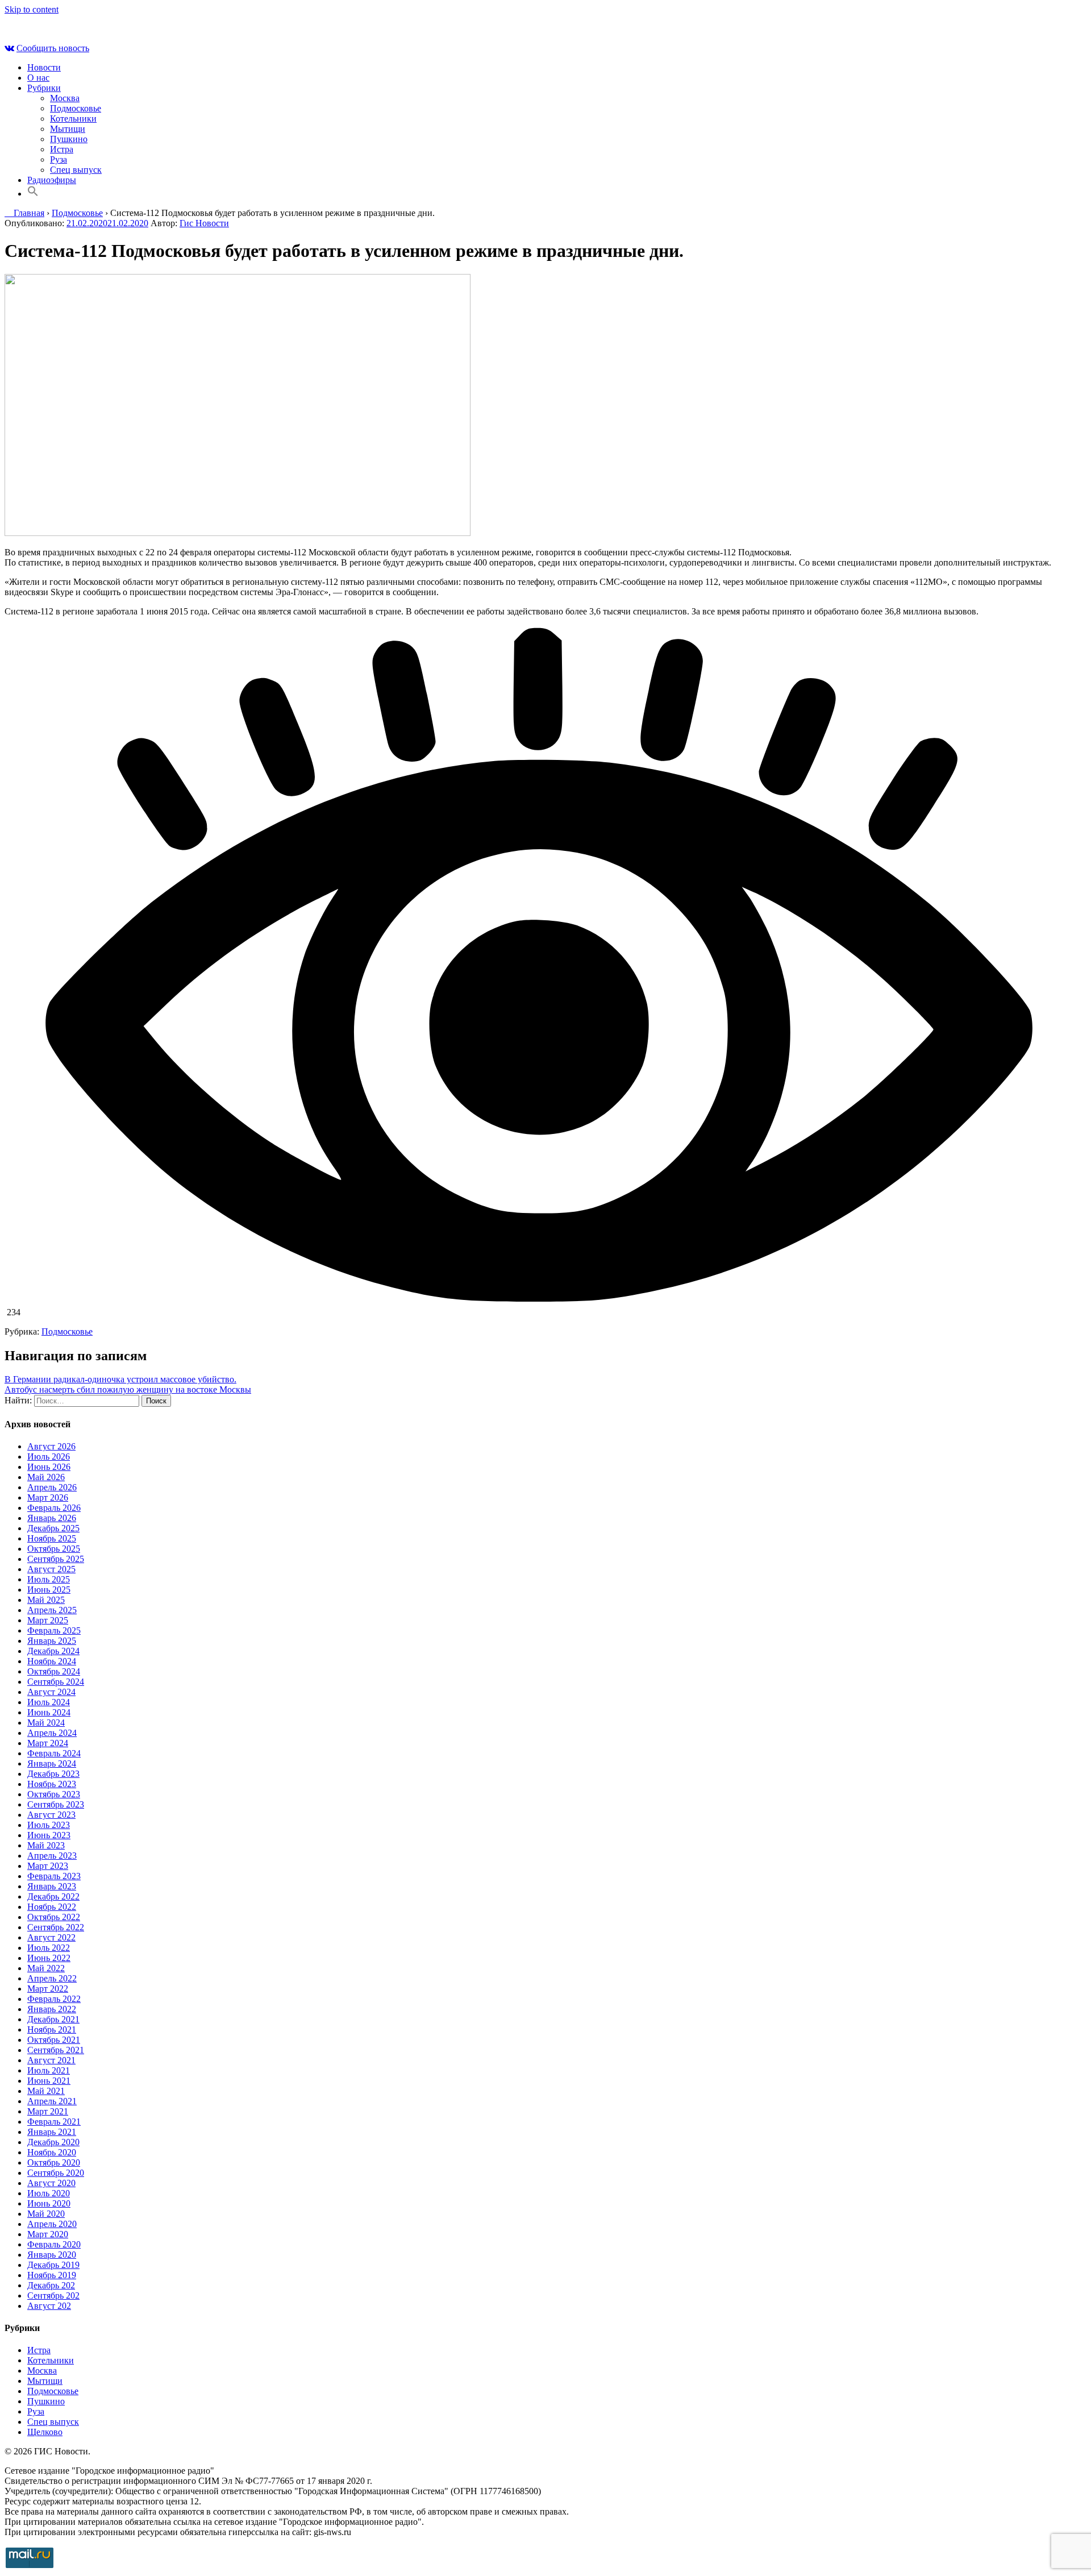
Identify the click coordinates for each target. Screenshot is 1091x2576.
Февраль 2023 (54, 1876)
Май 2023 (46, 1845)
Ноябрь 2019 (52, 2275)
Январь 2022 (52, 2009)
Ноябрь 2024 (52, 1661)
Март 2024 (48, 1743)
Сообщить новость (53, 48)
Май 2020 (46, 2214)
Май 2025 (46, 1600)
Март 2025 (48, 1620)
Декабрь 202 (51, 2285)
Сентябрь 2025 (56, 1559)
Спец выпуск (76, 170)
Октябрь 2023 (54, 1794)
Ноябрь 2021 (52, 2029)
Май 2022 (46, 1968)
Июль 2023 (49, 1825)
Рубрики (44, 88)
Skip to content (32, 9)
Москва (65, 98)
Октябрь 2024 (54, 1671)
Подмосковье (76, 108)
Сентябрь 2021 (56, 2050)
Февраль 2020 (54, 2244)
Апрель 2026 (52, 1487)
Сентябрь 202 (53, 2295)
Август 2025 (51, 1569)
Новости (44, 67)
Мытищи (68, 129)
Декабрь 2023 (53, 1774)
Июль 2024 (49, 1702)
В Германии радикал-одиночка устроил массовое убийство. (120, 1379)
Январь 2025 (52, 1641)
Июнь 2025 (49, 1590)
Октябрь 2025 (54, 1549)
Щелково (45, 2432)
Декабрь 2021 (53, 2019)
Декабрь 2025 (53, 1528)
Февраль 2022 (54, 1999)
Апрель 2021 (52, 2101)
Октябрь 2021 (54, 2040)
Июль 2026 (49, 1457)
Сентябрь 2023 (56, 1804)
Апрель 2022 (52, 1978)
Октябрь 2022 (54, 1917)
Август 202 (49, 2306)
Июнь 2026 (49, 1467)
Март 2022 (48, 1989)
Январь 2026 (52, 1518)
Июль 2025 (49, 1579)
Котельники (73, 119)
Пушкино (69, 139)
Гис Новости (204, 223)
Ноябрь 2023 (52, 1784)
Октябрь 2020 (54, 2162)
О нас (38, 78)
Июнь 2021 (49, 2081)
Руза (59, 159)
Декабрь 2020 (53, 2142)
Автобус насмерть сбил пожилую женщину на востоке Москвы (128, 1389)
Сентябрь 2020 (56, 2173)
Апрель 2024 (52, 1733)
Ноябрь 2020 (52, 2152)
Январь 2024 (52, 1763)
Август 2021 (51, 2060)
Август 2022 (51, 1937)
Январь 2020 (52, 2255)
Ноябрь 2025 (52, 1538)
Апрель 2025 (52, 1610)
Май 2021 (46, 2091)
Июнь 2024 (49, 1712)
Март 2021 (48, 2111)
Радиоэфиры (52, 180)
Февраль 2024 (54, 1753)
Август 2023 (51, 1815)
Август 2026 (51, 1446)
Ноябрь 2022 (52, 1907)
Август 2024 (51, 1692)
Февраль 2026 (54, 1508)
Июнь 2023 (49, 1835)
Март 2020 (48, 2234)
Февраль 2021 (54, 2122)
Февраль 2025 (54, 1630)
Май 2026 (46, 1477)
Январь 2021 (52, 2132)
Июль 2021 (49, 2070)
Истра (62, 149)
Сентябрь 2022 (56, 1927)
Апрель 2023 (52, 1856)
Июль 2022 (49, 1948)
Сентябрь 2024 (56, 1682)
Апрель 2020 (52, 2224)
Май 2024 (46, 1723)
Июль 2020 (49, 2193)
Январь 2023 (52, 1886)
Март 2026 (48, 1497)
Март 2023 (48, 1866)
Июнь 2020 (49, 2203)
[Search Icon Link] (33, 194)
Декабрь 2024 (53, 1651)
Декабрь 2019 (53, 2265)
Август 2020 (51, 2183)
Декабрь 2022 (53, 1896)
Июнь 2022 (49, 1958)
